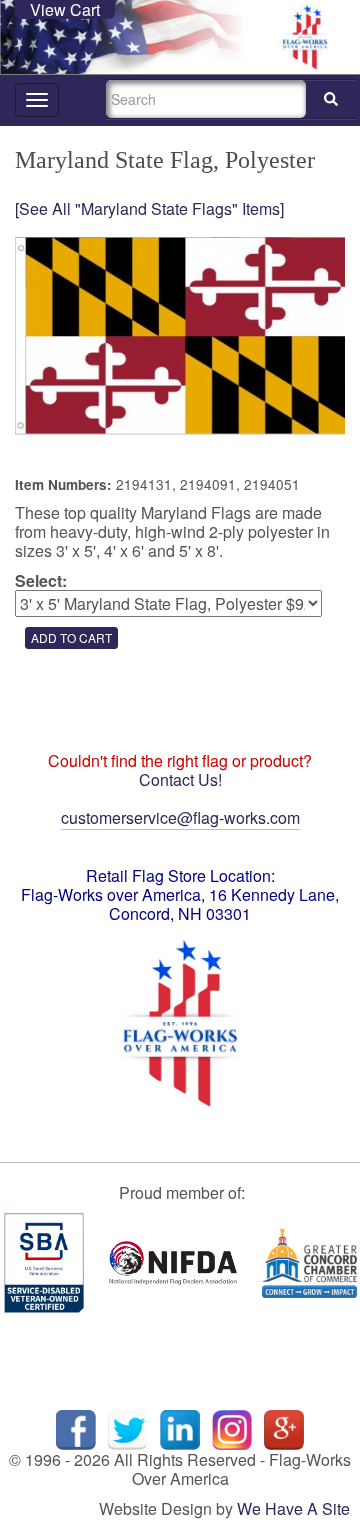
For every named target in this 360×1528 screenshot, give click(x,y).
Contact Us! (180, 779)
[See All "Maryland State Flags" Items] (149, 208)
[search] (331, 99)
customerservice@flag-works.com (180, 817)
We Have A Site (293, 1508)
